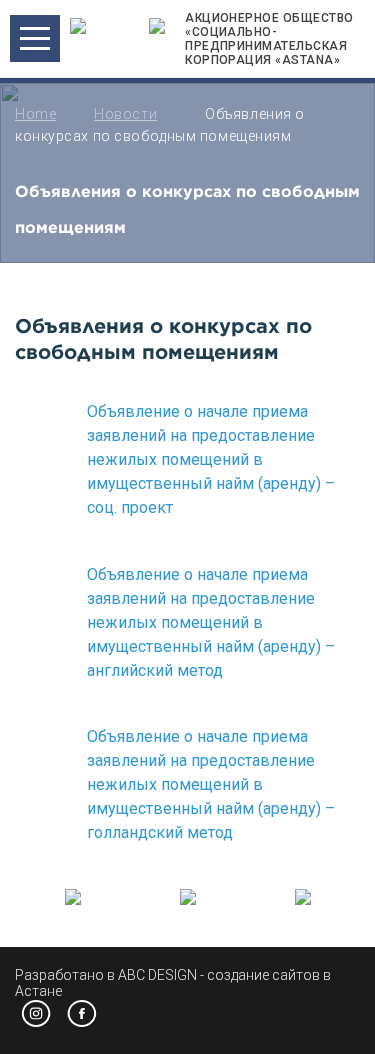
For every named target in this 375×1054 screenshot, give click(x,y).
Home (35, 114)
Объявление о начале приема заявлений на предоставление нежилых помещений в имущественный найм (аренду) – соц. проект (211, 459)
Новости (125, 114)
